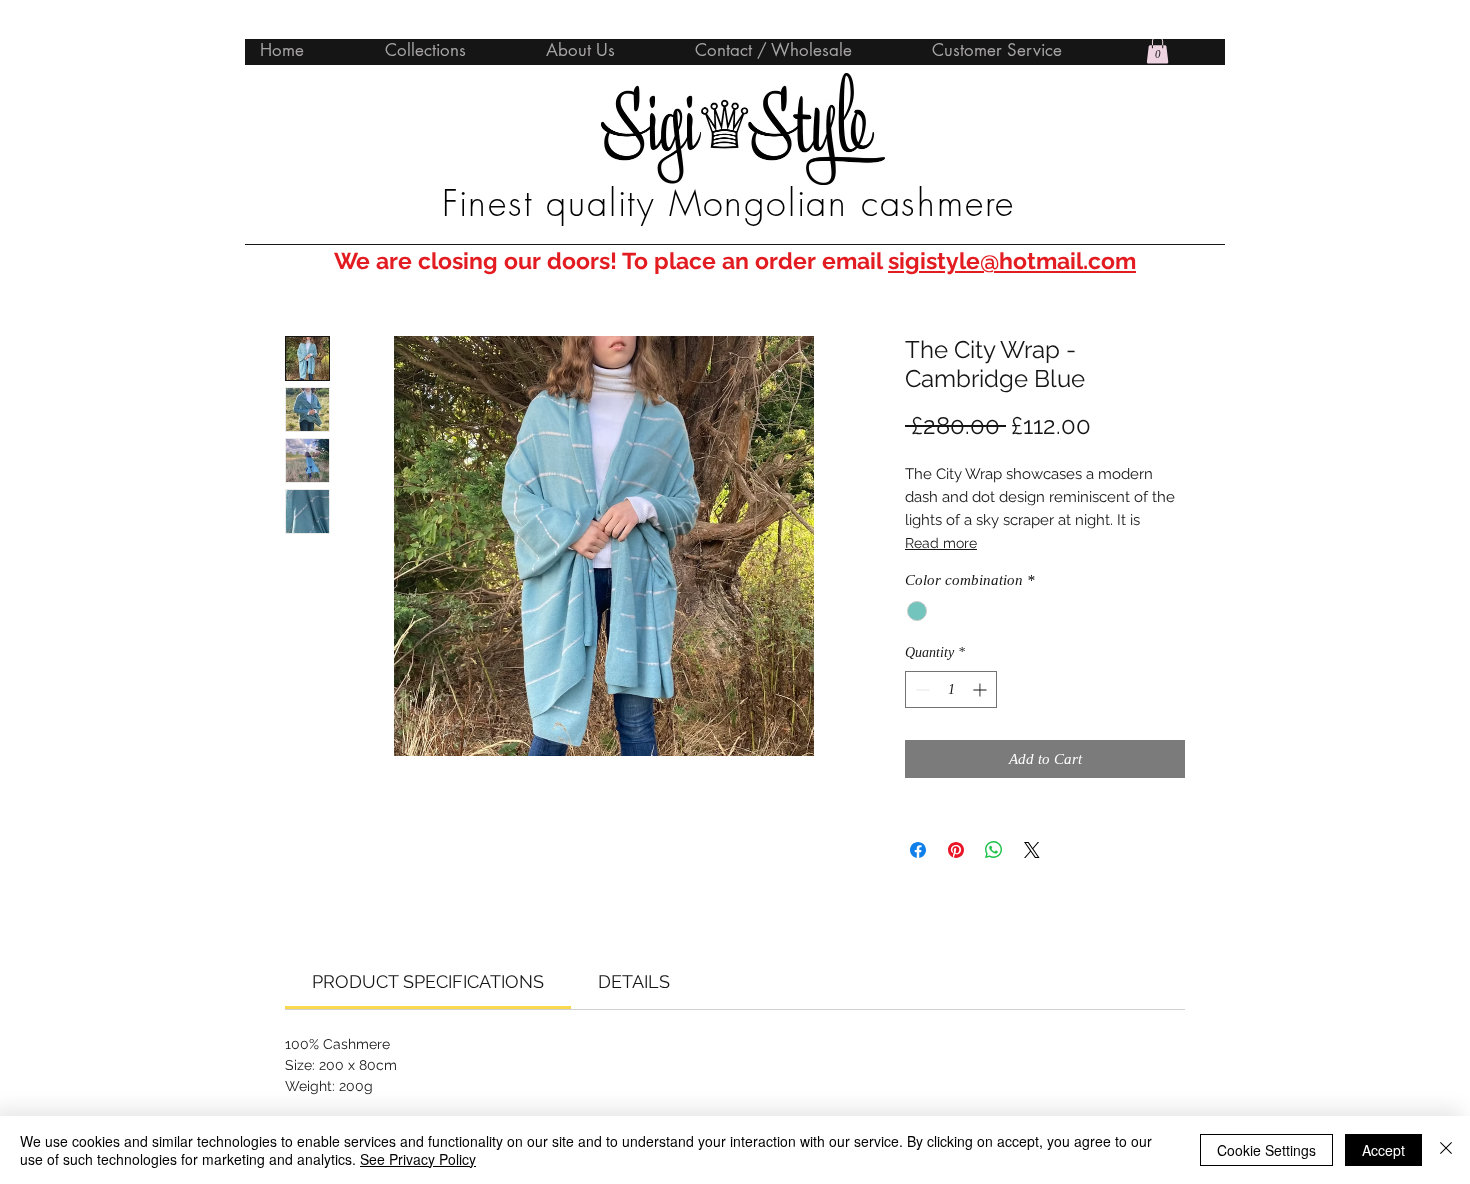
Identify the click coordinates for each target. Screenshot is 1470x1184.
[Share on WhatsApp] (994, 850)
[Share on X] (1032, 850)
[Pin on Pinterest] (956, 850)
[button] (1157, 49)
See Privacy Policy (418, 1159)
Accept (1383, 1150)
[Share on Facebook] (918, 850)
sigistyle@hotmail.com (1012, 260)
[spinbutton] (951, 689)
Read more (941, 543)
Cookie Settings (1266, 1150)
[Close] (1446, 1150)
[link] (428, 981)
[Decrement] (920, 689)
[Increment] (981, 689)
